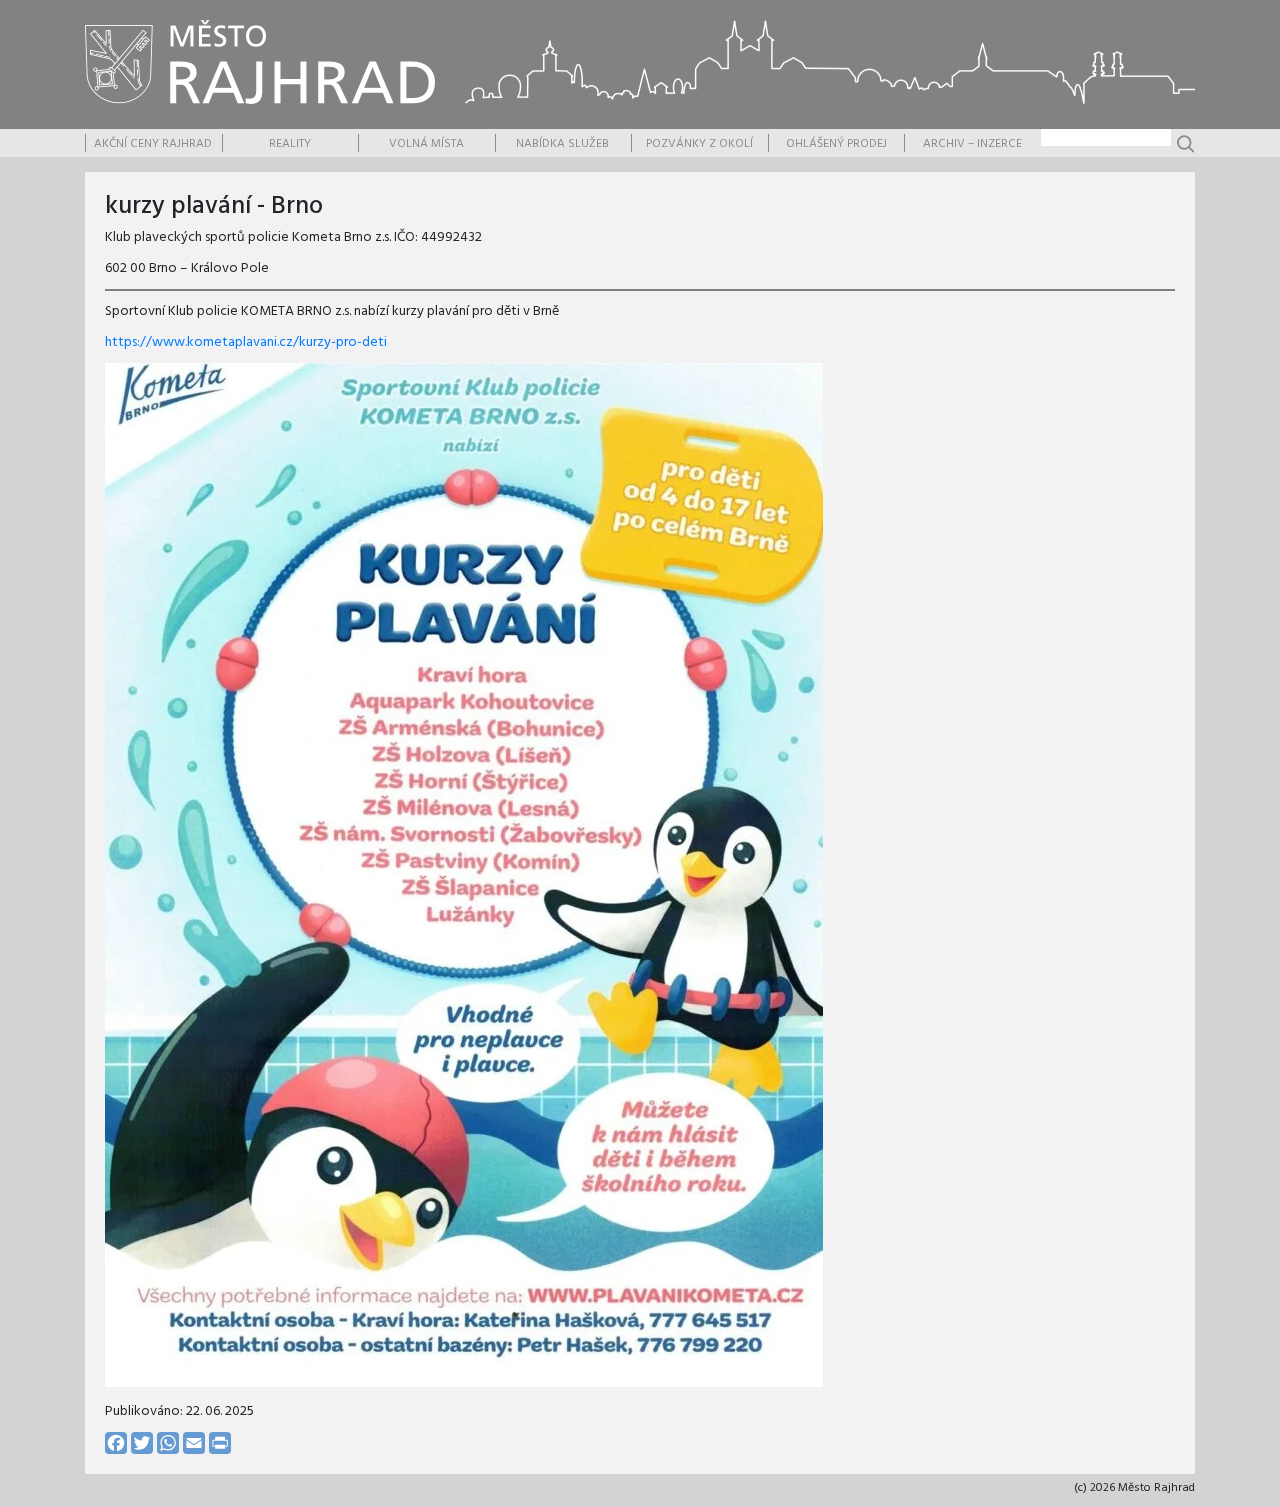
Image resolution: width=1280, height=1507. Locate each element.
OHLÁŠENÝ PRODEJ (836, 144)
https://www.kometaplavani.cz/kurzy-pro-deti (246, 342)
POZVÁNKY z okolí (699, 144)
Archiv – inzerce (972, 144)
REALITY (290, 144)
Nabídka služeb (562, 144)
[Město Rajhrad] (260, 62)
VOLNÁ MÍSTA (426, 144)
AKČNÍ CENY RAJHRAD (153, 144)
